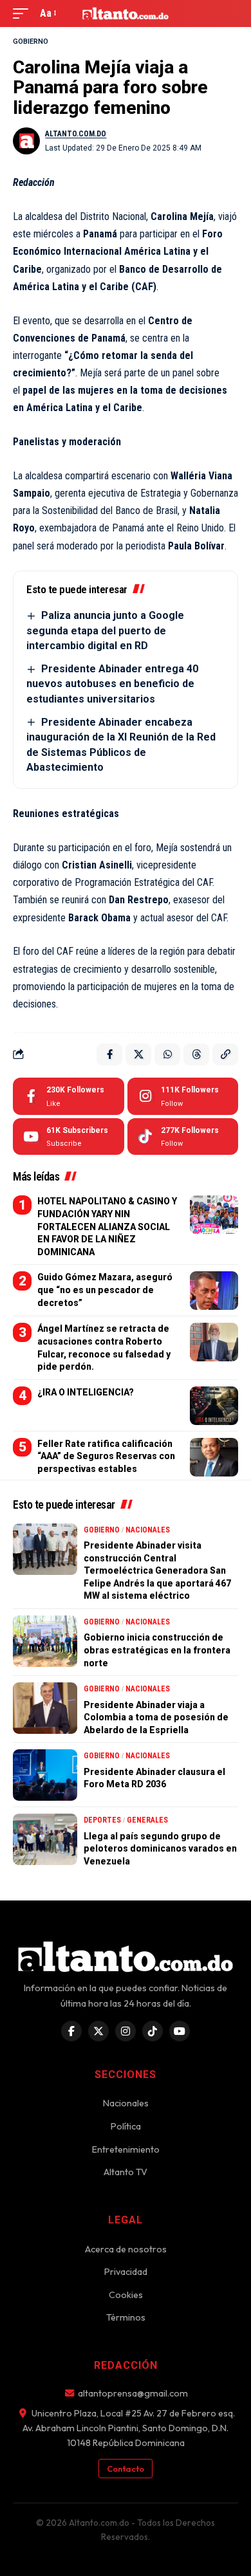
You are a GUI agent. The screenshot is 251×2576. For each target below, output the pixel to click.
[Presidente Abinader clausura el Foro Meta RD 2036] (45, 1775)
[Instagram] (183, 1096)
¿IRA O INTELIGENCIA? (86, 1392)
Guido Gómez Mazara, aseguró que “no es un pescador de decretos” (105, 1290)
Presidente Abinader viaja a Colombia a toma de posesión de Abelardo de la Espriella (156, 1717)
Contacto (126, 2469)
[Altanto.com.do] (126, 14)
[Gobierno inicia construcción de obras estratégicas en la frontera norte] (45, 1641)
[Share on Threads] (196, 1054)
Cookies (126, 2295)
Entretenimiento (126, 2149)
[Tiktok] (183, 1137)
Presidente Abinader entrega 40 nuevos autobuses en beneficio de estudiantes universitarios (112, 684)
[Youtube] (69, 1137)
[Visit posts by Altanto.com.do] (26, 141)
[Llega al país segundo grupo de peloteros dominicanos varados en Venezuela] (45, 1839)
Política (126, 2126)
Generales (147, 1820)
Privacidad (126, 2272)
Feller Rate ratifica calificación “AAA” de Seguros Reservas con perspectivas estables (106, 1456)
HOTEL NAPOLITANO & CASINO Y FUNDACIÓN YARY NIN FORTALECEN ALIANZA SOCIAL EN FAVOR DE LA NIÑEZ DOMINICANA (107, 1226)
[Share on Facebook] (109, 1054)
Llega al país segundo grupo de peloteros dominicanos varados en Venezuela (160, 1849)
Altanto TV (126, 2172)
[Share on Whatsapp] (167, 1054)
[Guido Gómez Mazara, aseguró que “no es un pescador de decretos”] (214, 1291)
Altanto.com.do (76, 134)
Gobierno (31, 41)
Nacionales (148, 1530)
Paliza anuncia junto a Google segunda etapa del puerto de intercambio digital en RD (105, 630)
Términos (126, 2317)
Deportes (102, 1820)
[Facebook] (69, 1096)
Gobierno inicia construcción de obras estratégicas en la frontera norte (157, 1650)
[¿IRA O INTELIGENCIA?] (214, 1406)
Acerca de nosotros (126, 2249)
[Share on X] (138, 1054)
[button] (24, 13)
